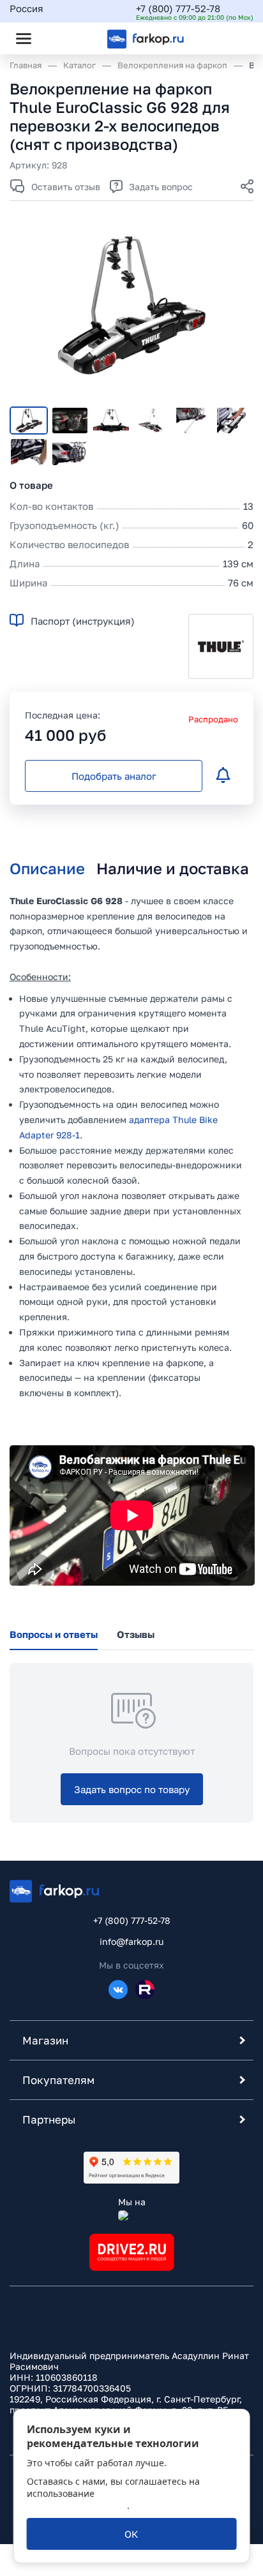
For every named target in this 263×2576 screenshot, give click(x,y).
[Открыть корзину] (233, 38)
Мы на (132, 2202)
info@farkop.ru (131, 1941)
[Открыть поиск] (58, 38)
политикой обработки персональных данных (110, 2499)
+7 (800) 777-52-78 (178, 8)
